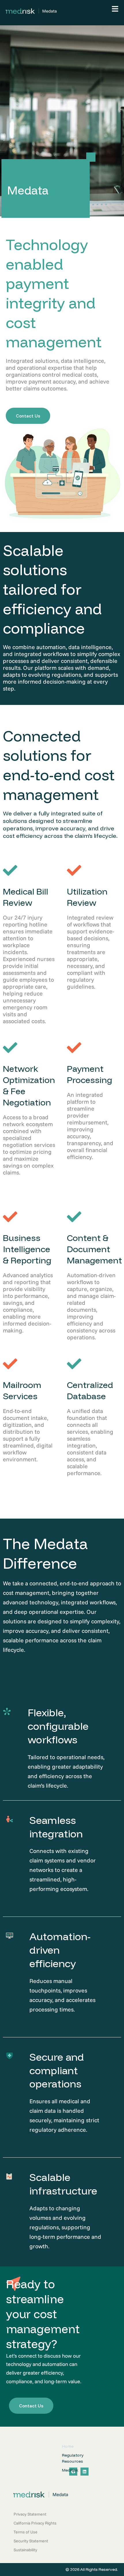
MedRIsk (70, 2470)
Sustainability (25, 2550)
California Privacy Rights (35, 2523)
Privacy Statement (30, 2514)
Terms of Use (26, 2532)
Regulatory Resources (73, 2458)
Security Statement (31, 2541)
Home (68, 2446)
